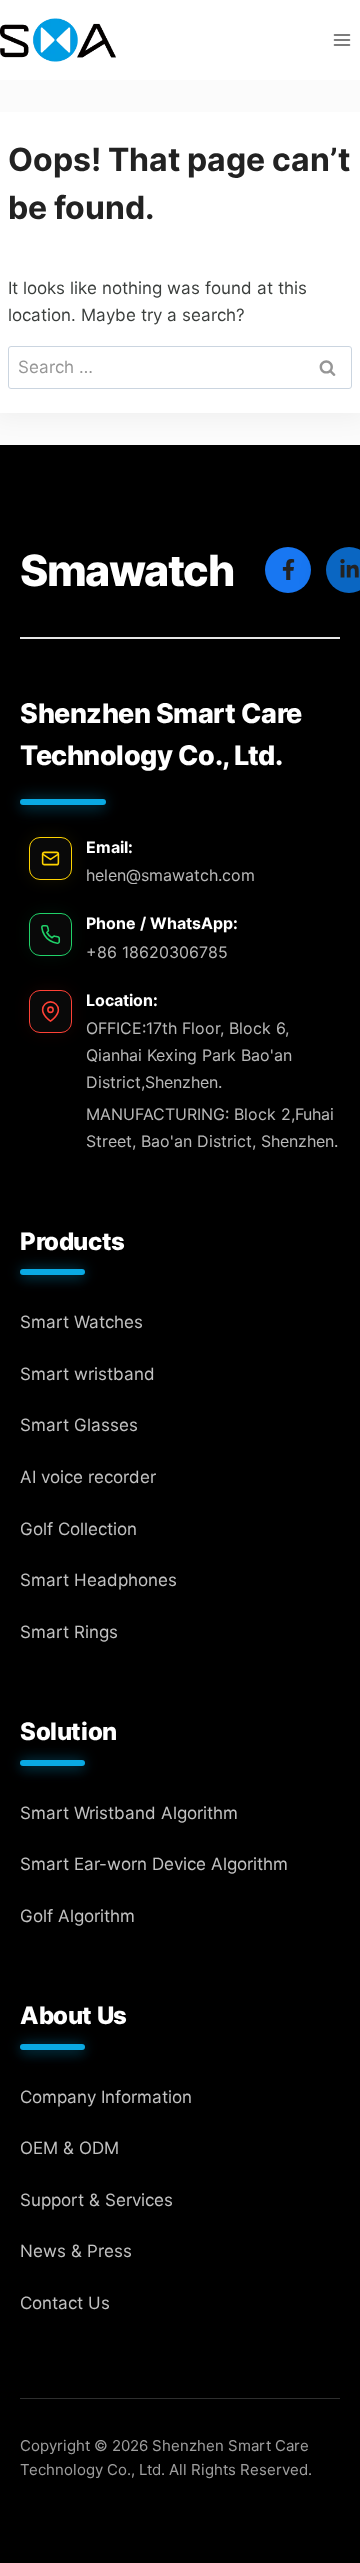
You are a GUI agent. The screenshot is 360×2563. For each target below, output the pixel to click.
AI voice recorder (88, 1477)
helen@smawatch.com (170, 875)
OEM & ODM (69, 2148)
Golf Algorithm (77, 1916)
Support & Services (96, 2200)
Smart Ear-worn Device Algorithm (154, 1864)
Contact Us (65, 2303)
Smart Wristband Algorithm (129, 1813)
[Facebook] (288, 570)
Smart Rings (69, 1632)
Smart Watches (81, 1322)
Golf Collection (78, 1529)
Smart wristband (87, 1374)
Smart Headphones (98, 1580)
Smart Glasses (79, 1425)
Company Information (106, 2097)
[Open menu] (341, 39)
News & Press (76, 2251)
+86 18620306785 (157, 952)
